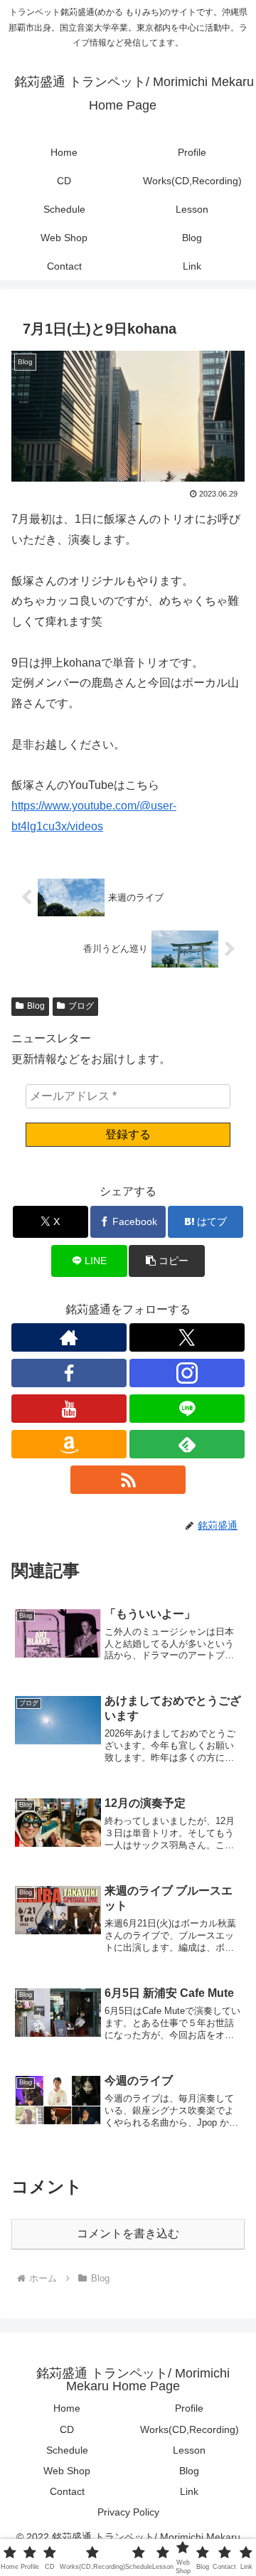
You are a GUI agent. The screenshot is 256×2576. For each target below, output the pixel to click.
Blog (36, 1006)
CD (67, 2429)
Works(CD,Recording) (190, 2429)
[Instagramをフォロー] (187, 1373)
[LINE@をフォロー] (187, 1409)
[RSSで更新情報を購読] (128, 1480)
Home (67, 2408)
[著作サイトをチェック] (69, 1337)
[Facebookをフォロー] (69, 1373)
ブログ (81, 1006)
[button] (167, 1261)
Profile (189, 2408)
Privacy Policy (128, 2512)
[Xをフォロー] (187, 1337)
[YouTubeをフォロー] (69, 1409)
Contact (67, 2491)
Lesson (189, 2450)
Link (189, 2491)
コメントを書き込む (128, 2233)
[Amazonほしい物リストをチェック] (69, 1444)
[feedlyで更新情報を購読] (187, 1444)
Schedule (67, 2450)
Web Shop (67, 2471)
